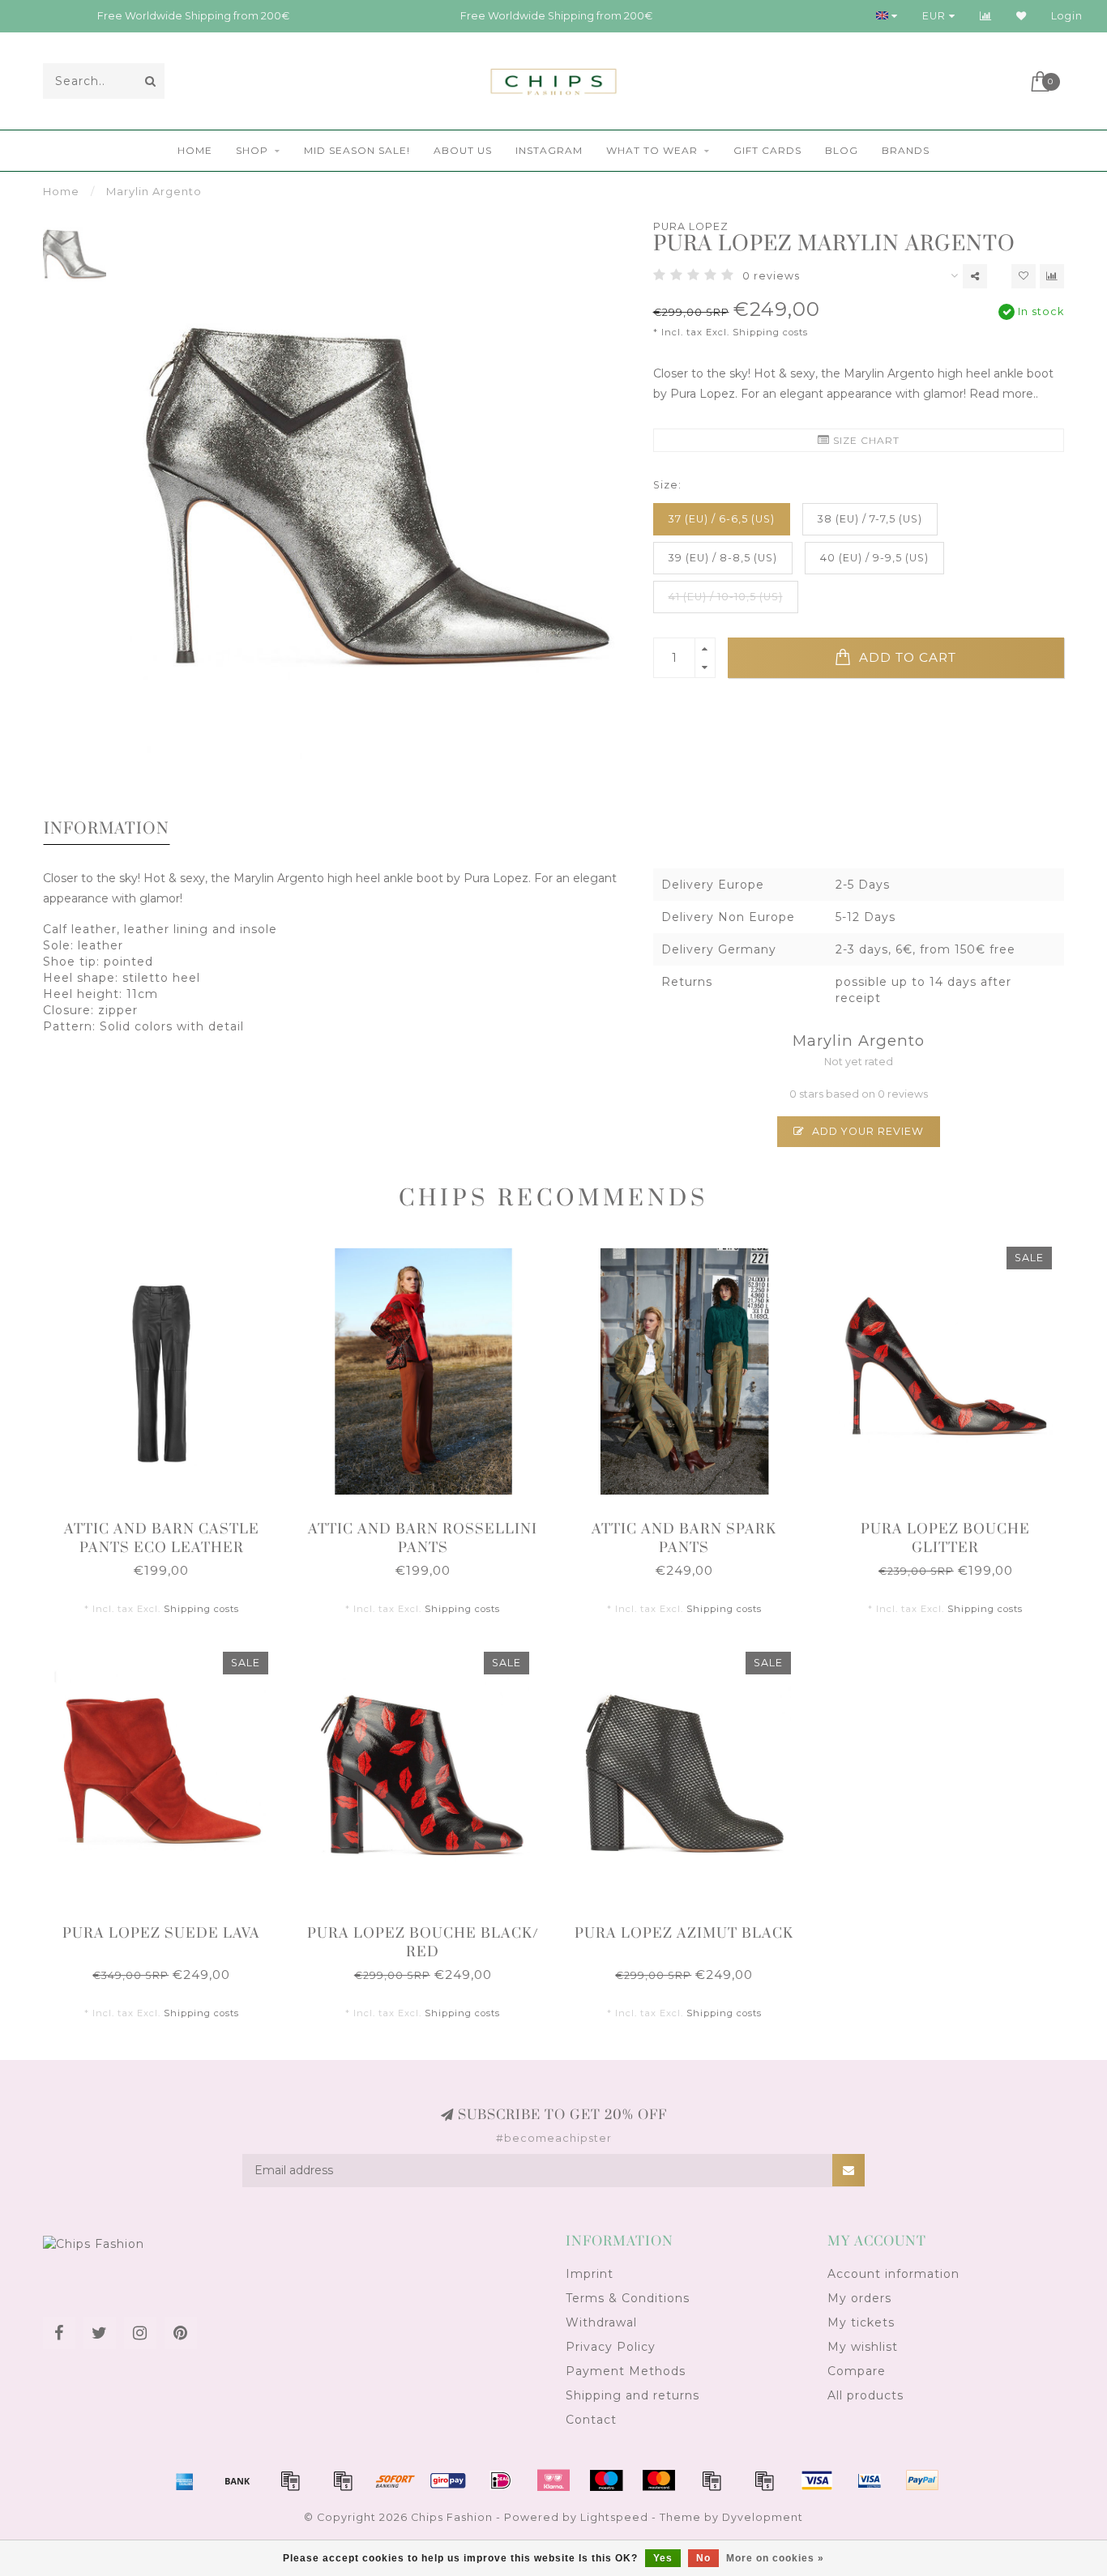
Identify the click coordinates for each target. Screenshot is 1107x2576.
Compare (857, 2371)
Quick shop (169, 1524)
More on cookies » (775, 2558)
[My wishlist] (1022, 16)
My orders (859, 2298)
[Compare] (986, 16)
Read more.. (1004, 394)
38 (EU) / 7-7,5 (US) (870, 519)
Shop (252, 150)
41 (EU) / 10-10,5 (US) (726, 597)
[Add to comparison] (1052, 276)
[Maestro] (606, 2480)
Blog (842, 150)
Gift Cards (767, 150)
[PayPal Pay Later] (764, 2480)
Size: (667, 485)
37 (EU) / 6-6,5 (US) (722, 519)
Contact (591, 2420)
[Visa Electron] (870, 2480)
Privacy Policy (611, 2347)
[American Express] (185, 2480)
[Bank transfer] (237, 2480)
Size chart (865, 440)
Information (107, 829)
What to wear (652, 150)
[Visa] (817, 2480)
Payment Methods (626, 2371)
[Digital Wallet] (343, 2480)
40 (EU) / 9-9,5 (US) (874, 558)
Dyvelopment (763, 2517)
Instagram (549, 150)
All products (866, 2395)
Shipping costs (770, 332)
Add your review (866, 1131)
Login (1067, 16)
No (703, 2558)
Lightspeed (614, 2517)
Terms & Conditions (628, 2298)
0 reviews (771, 276)
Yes (663, 2558)
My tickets (861, 2322)
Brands (906, 150)
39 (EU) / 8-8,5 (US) (723, 558)
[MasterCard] (659, 2480)
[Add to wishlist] (1024, 276)
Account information (893, 2274)
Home (195, 150)
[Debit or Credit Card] (290, 2480)
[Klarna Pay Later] (553, 2480)
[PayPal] (712, 2480)
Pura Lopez (691, 226)
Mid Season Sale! (357, 150)
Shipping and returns (633, 2395)
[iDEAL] (501, 2480)
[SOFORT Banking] (395, 2480)
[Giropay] (448, 2480)
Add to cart (906, 657)
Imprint (590, 2274)
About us (463, 150)
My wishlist (863, 2347)
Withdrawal (601, 2322)
